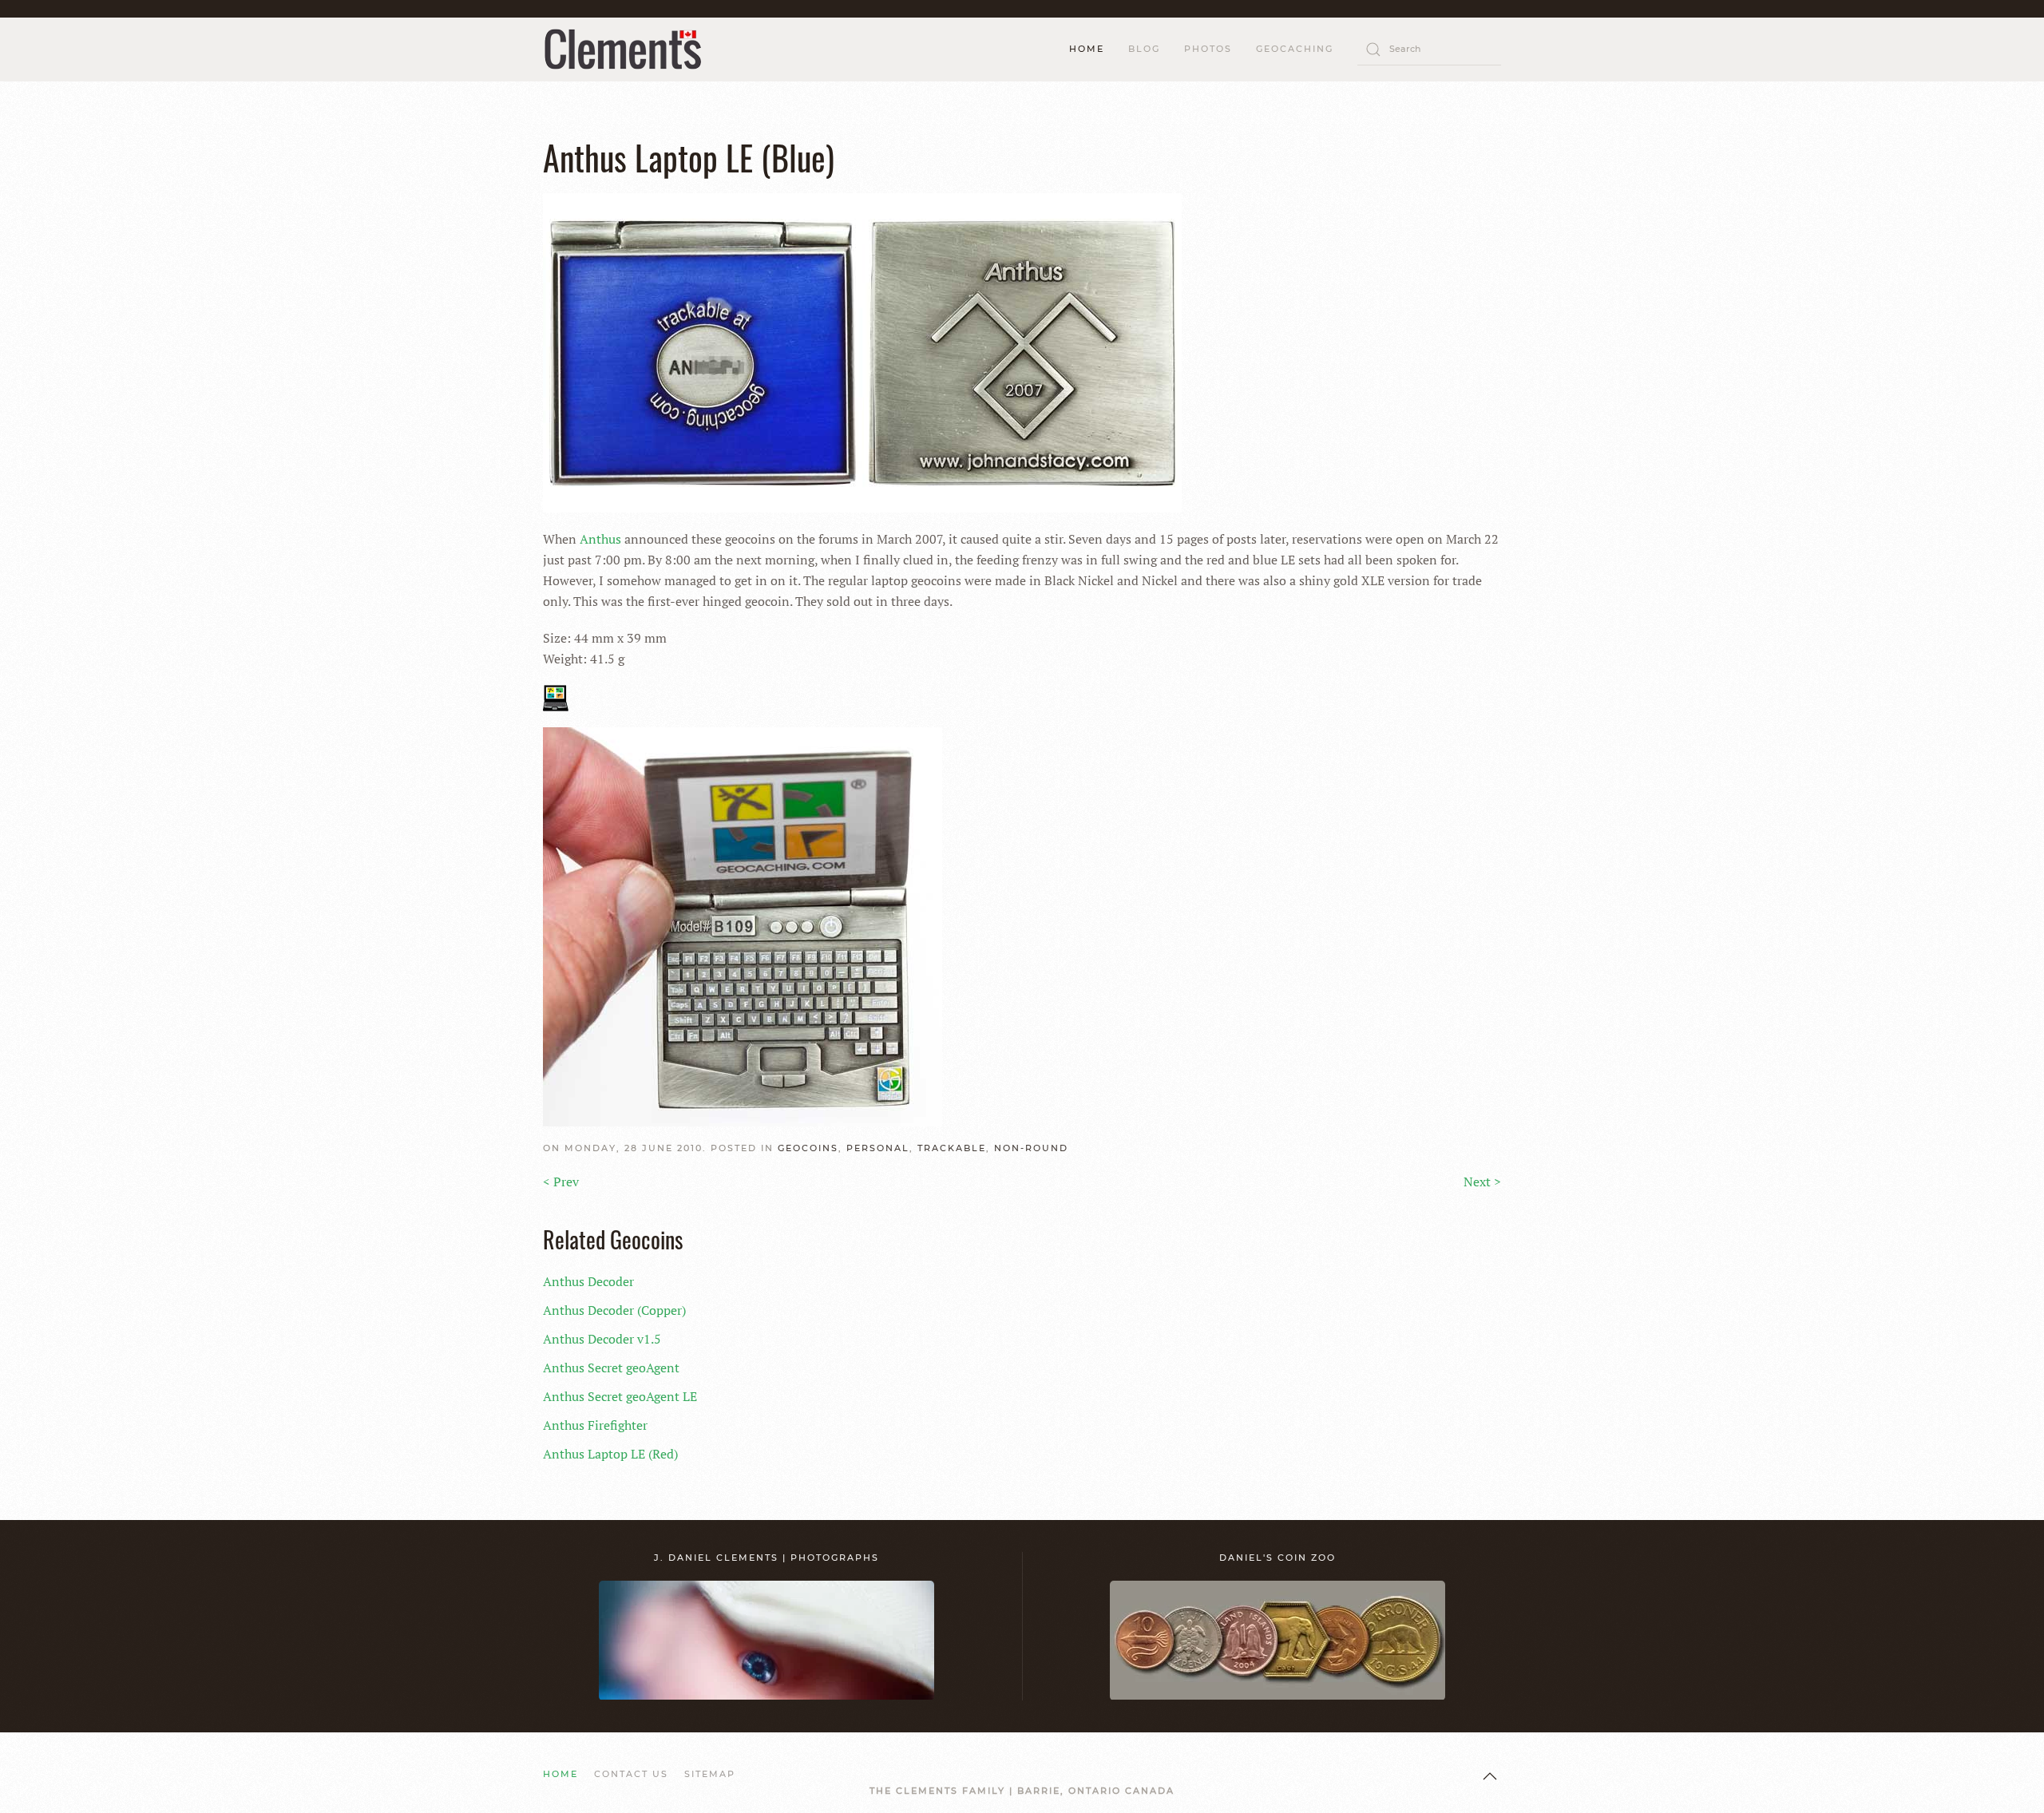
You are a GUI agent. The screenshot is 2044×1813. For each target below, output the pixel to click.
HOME (1087, 49)
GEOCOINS (808, 1148)
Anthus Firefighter (595, 1425)
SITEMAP (710, 1774)
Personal (878, 1148)
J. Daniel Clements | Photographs (766, 1558)
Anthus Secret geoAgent (611, 1368)
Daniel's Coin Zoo (1277, 1558)
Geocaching (1295, 49)
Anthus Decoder (588, 1281)
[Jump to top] (1490, 1776)
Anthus (600, 539)
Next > (1482, 1182)
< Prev (561, 1182)
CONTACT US (631, 1774)
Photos (1208, 49)
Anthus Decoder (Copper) (614, 1310)
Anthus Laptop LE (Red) (610, 1454)
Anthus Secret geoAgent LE (620, 1396)
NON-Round (1031, 1148)
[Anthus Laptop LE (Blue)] (862, 351)
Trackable (952, 1148)
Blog (1144, 49)
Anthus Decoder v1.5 (602, 1339)
